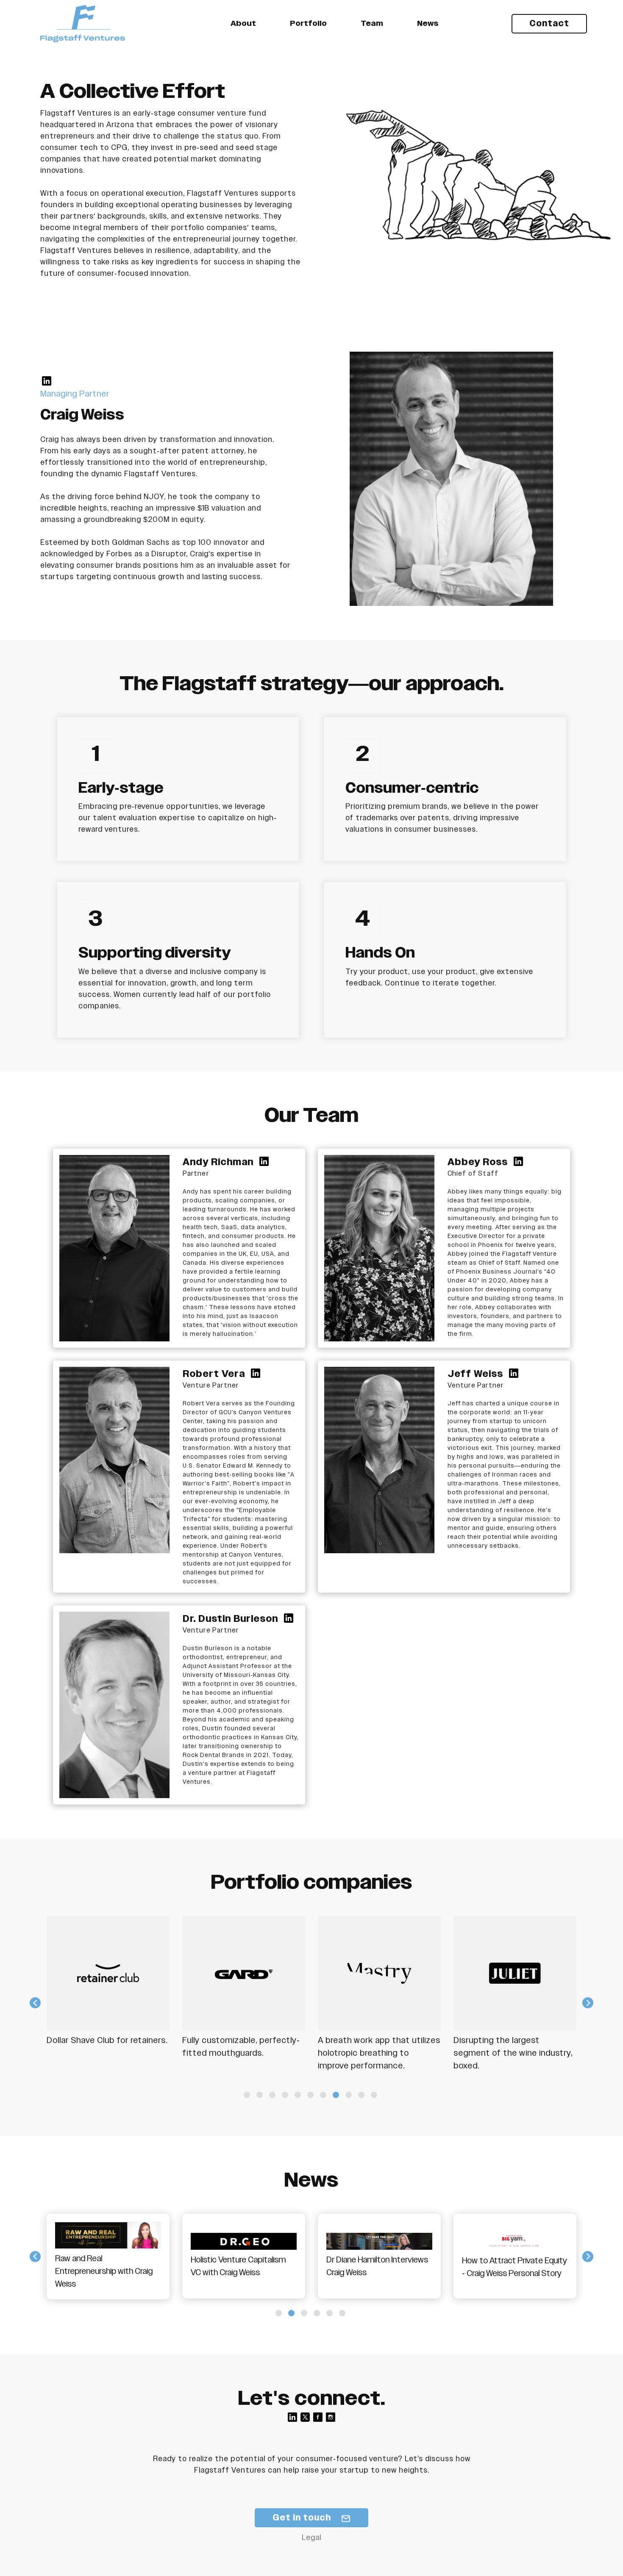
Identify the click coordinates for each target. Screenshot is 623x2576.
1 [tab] (247, 2095)
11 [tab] (374, 2095)
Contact (549, 24)
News (428, 24)
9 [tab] (349, 2095)
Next (588, 2003)
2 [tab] (260, 2095)
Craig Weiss (82, 415)
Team (372, 24)
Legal (311, 2538)
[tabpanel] (121, 1996)
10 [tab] (361, 2095)
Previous (35, 2003)
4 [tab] (285, 2095)
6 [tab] (310, 2095)
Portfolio (308, 24)
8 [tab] (336, 2095)
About (243, 24)
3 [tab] (272, 2095)
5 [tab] (298, 2095)
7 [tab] (323, 2095)
